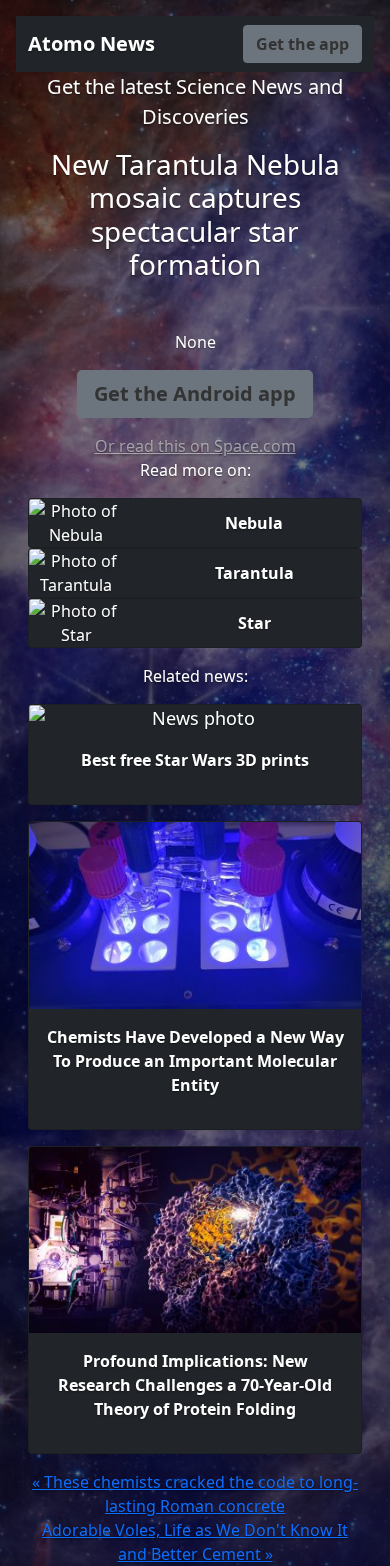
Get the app (302, 44)
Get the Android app (195, 393)
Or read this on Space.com (195, 446)
